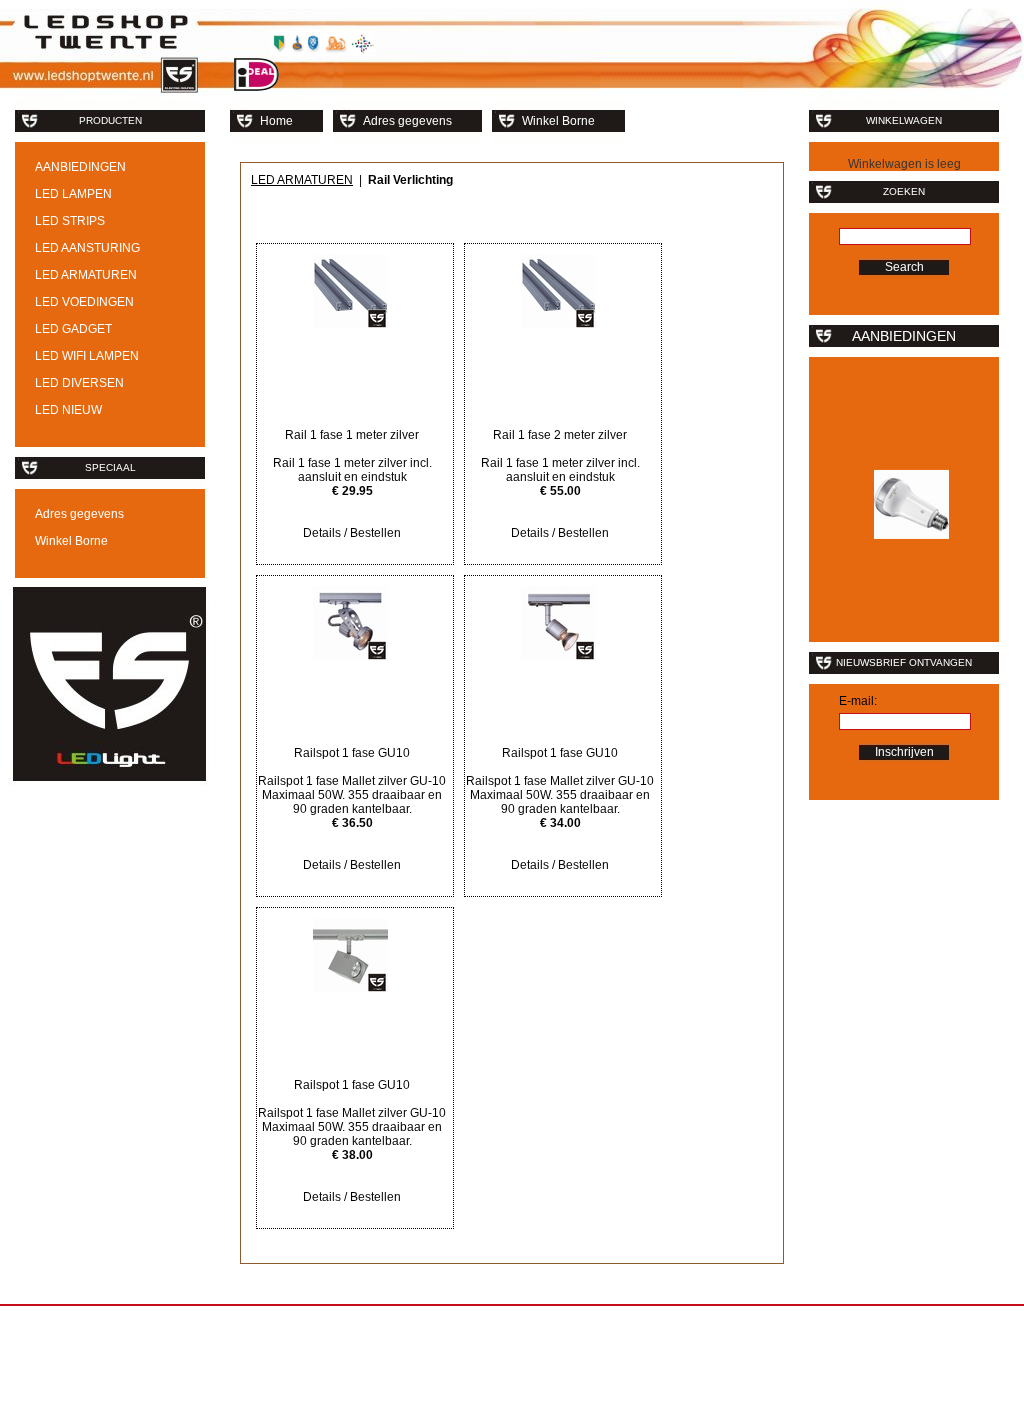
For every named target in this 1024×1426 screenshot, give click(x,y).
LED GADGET (73, 329)
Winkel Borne (71, 541)
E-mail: (858, 701)
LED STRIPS (70, 221)
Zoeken (904, 191)
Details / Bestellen (352, 533)
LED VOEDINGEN (84, 302)
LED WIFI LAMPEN (87, 356)
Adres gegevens (79, 514)
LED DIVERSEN (79, 383)
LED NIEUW (68, 410)
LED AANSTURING (87, 248)
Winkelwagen (904, 120)
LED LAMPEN (73, 194)
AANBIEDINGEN (80, 167)
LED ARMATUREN (86, 275)
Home (276, 121)
